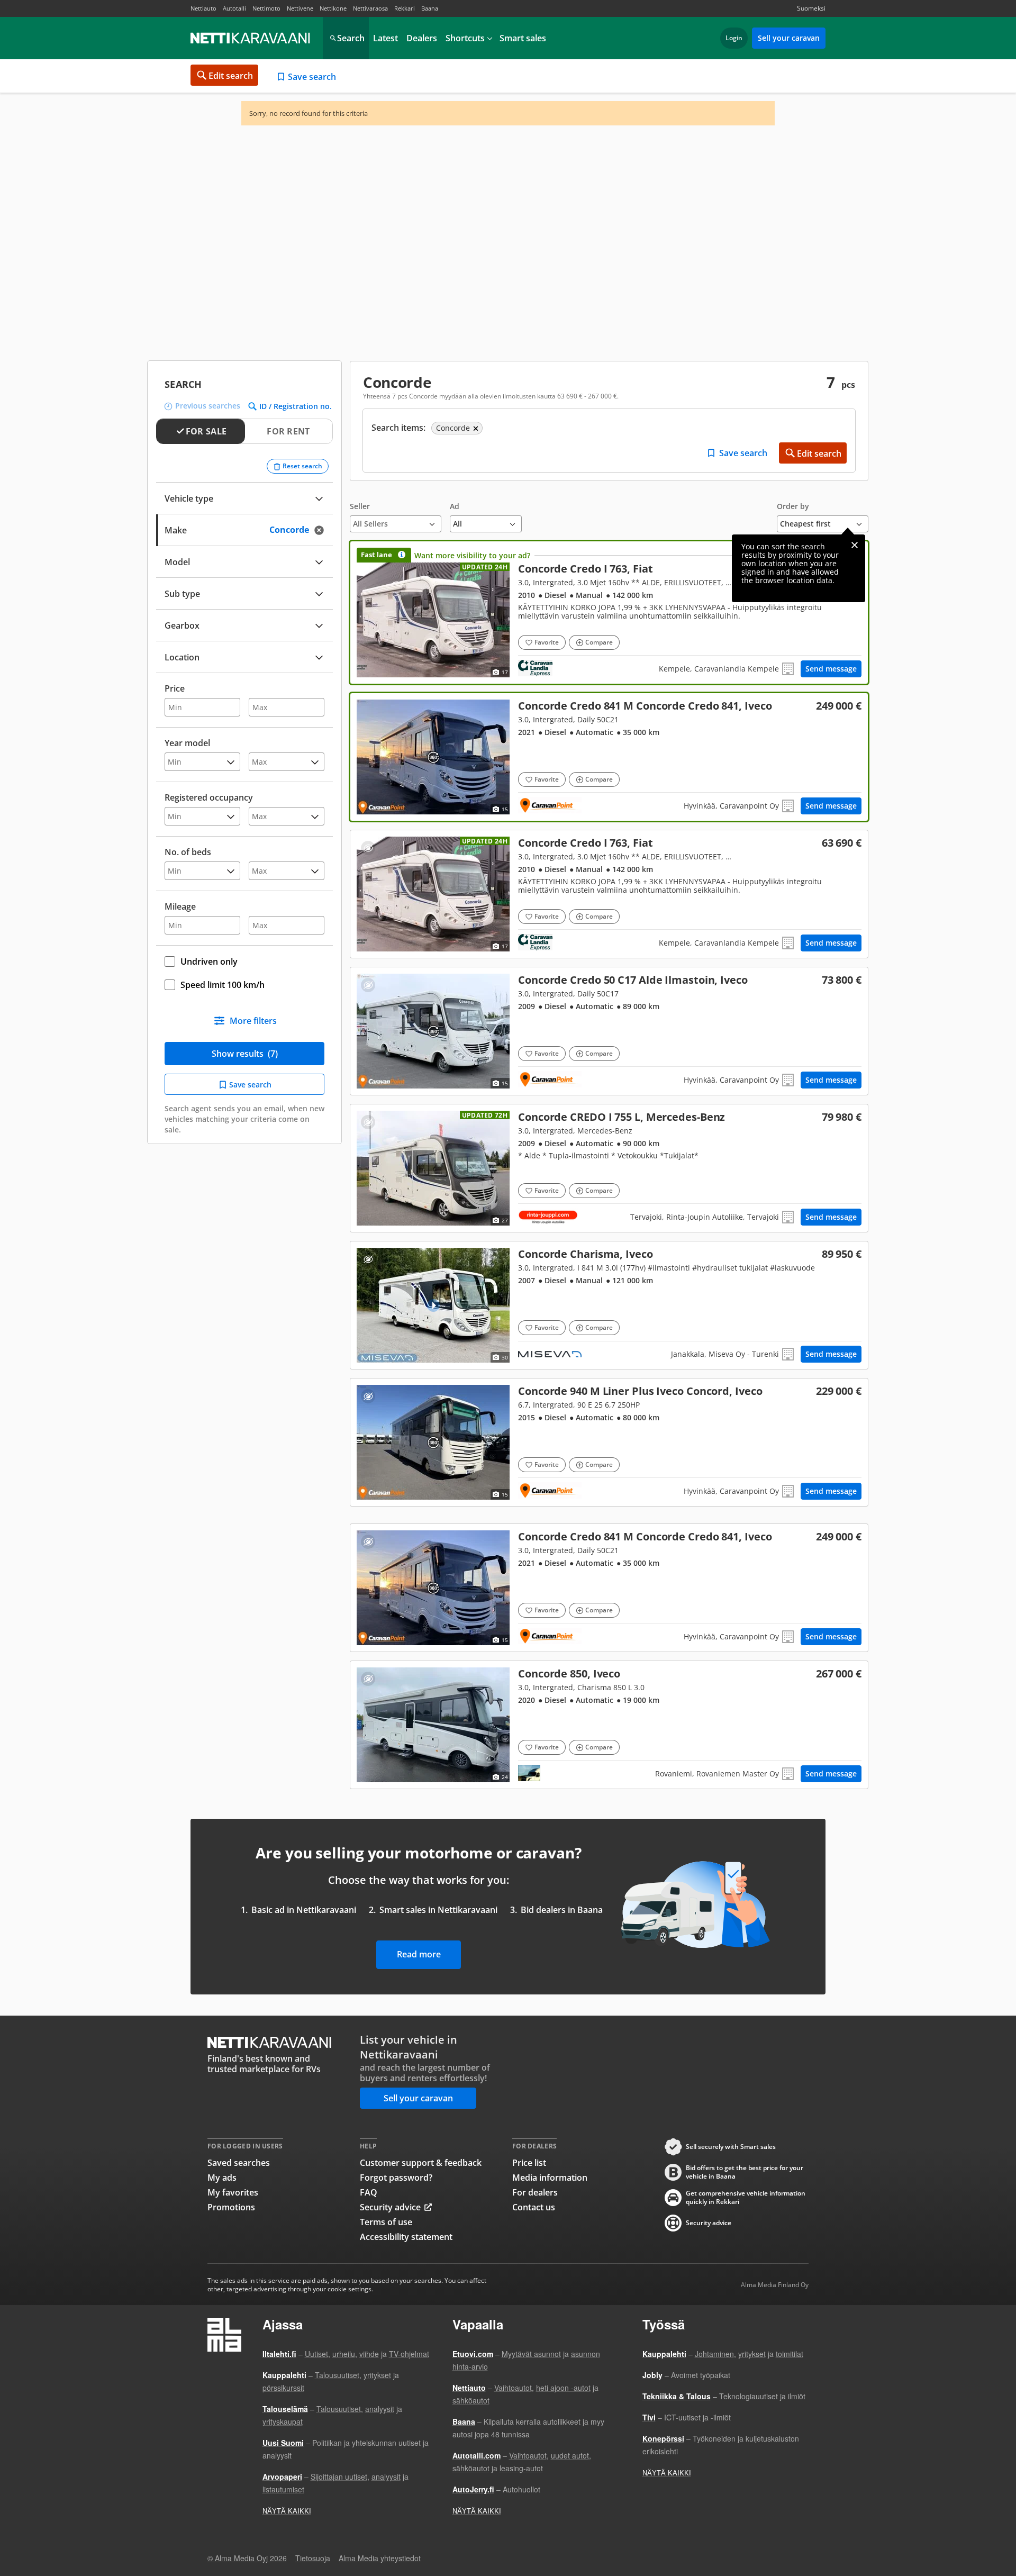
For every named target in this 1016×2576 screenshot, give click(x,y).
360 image (433, 757)
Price (175, 688)
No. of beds (188, 852)
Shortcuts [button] (465, 38)
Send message (831, 669)
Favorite (547, 642)
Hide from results (368, 848)
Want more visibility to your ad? (472, 555)
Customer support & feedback (421, 2163)
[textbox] (237, 561)
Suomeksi (811, 8)
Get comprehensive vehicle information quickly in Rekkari (746, 2198)
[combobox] (244, 529)
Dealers (422, 38)
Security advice (390, 2207)
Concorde (609, 613)
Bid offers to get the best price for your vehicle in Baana (745, 2172)
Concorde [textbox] (301, 529)
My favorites (233, 2192)
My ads (222, 2178)
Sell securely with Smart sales (731, 2147)
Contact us (534, 2207)
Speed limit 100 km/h (223, 985)
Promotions (231, 2207)
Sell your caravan (789, 38)
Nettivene (300, 8)
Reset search (302, 466)
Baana (430, 8)
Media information (550, 2178)
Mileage (180, 906)
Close (855, 545)
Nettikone (333, 8)
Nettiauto (203, 8)
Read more (419, 1954)
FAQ (369, 2192)
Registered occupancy (209, 797)
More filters (253, 1021)
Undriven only (209, 962)
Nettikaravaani (251, 38)
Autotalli (234, 8)
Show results (245, 1054)
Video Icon (433, 1305)
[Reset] (322, 530)
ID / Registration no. (296, 406)
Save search (312, 77)
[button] (396, 517)
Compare (599, 642)
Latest (385, 38)
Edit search (231, 76)
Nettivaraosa (370, 8)
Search (351, 38)
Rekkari (405, 8)
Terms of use (386, 2222)
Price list (529, 2163)
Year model (187, 743)
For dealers (535, 2192)
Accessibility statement (406, 2237)
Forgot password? (396, 2178)
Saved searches (239, 2163)
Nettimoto (266, 8)
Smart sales (523, 38)
